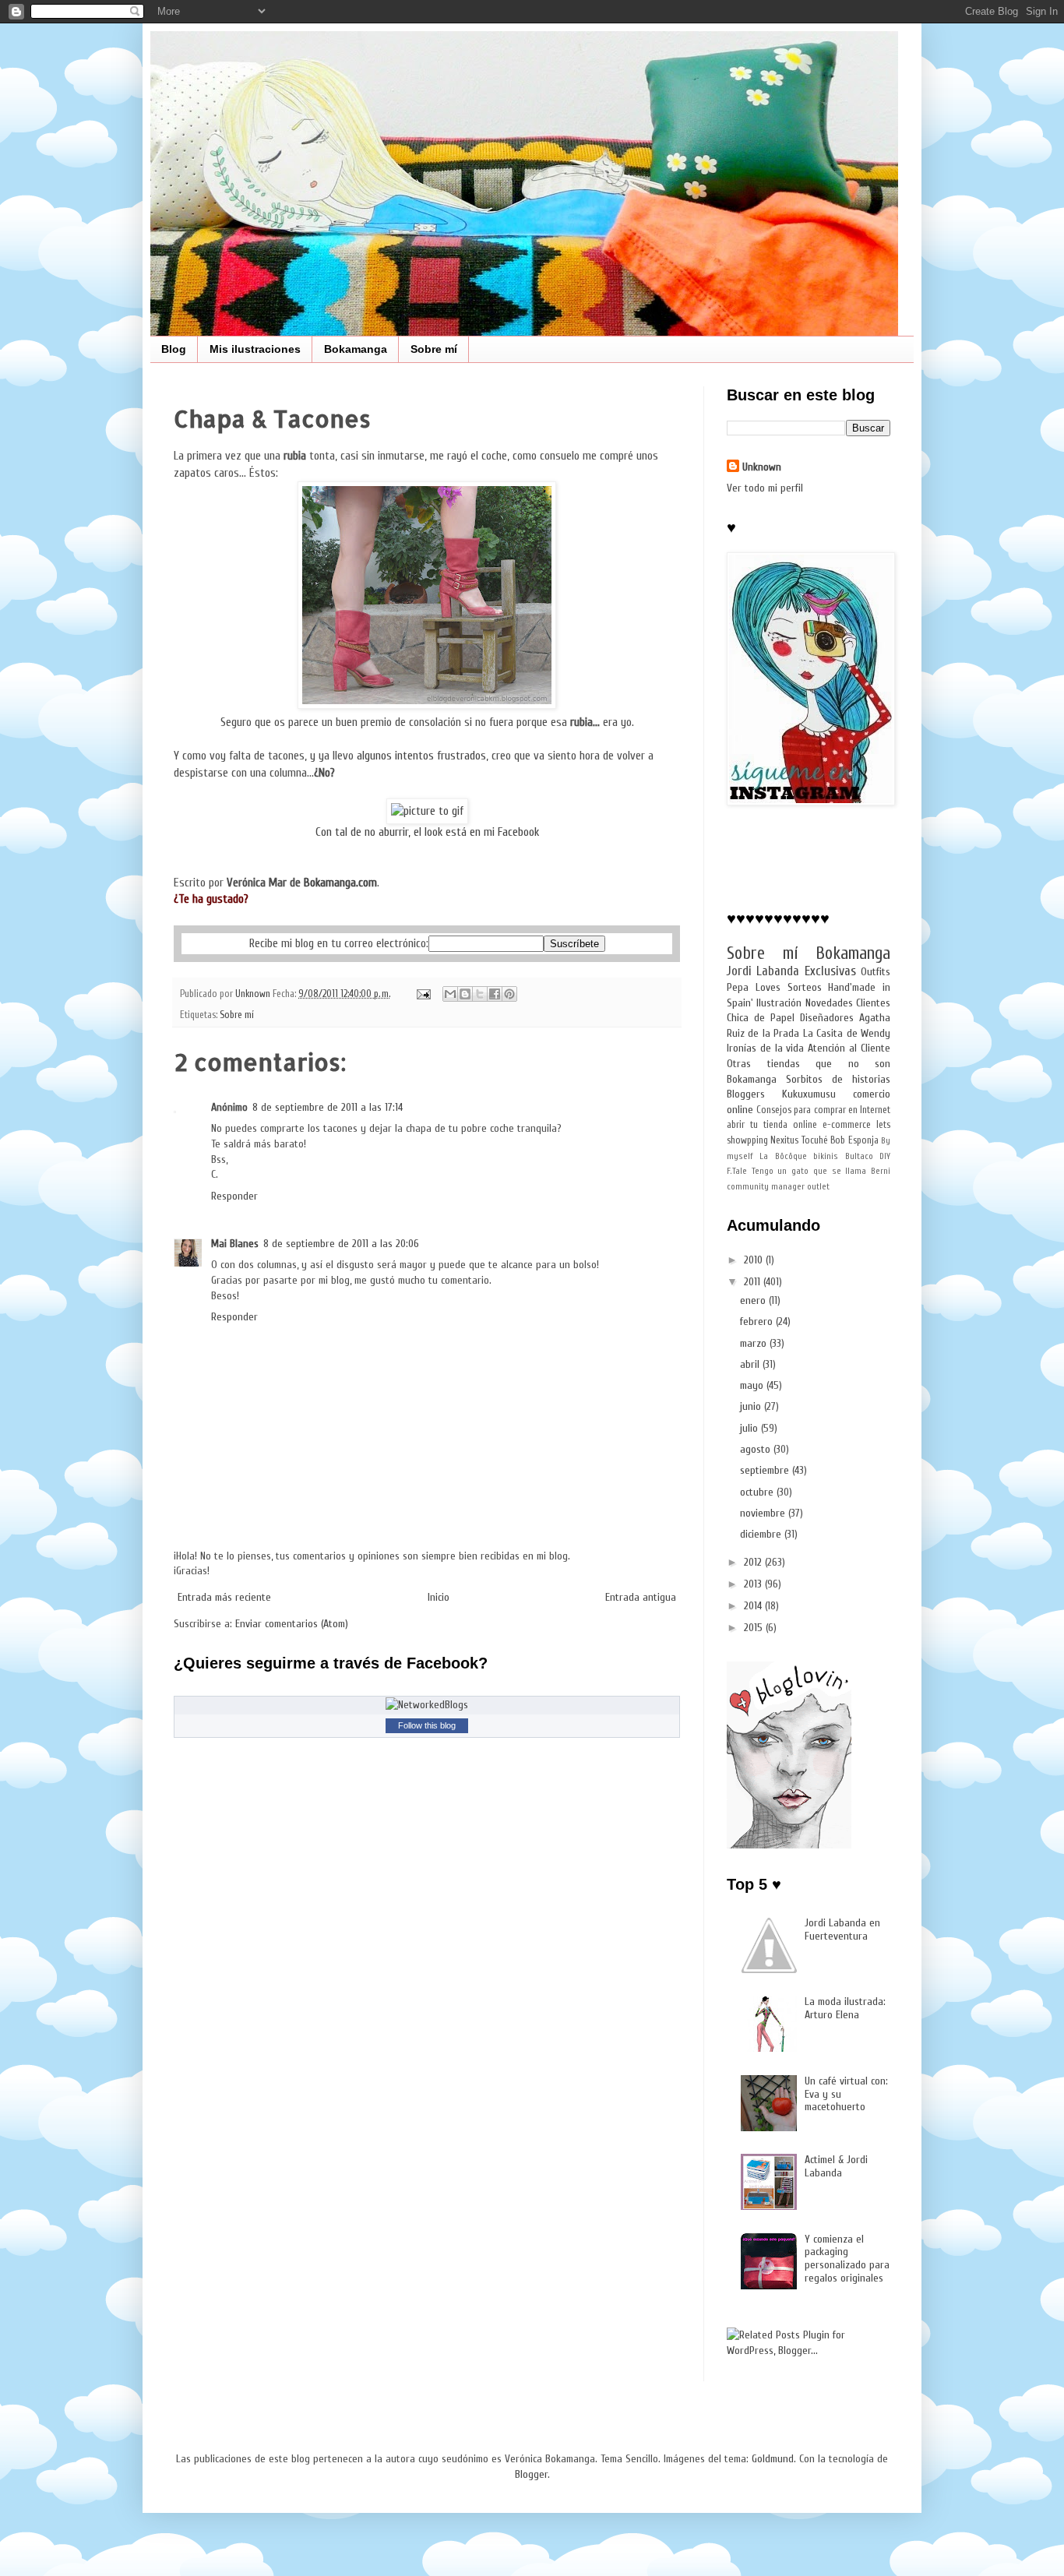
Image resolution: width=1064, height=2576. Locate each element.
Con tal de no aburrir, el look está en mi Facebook (427, 832)
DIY (885, 1156)
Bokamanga (356, 349)
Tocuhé (815, 1140)
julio (750, 1428)
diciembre (762, 1534)
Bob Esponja (854, 1140)
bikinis (826, 1156)
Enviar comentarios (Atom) (292, 1624)
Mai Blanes (235, 1244)
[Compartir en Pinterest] (509, 994)
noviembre (764, 1513)
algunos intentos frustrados (421, 756)
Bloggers (746, 1094)
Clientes (873, 1003)
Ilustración (779, 1003)
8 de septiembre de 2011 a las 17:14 (328, 1107)
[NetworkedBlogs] (427, 1705)
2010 (755, 1260)
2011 (754, 1282)
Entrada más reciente (224, 1597)
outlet (818, 1187)
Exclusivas (830, 971)
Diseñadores (827, 1018)
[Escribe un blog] (465, 994)
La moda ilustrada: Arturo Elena (845, 2008)
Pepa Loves (754, 987)
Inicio (439, 1597)
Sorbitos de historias (838, 1079)
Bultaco (859, 1156)
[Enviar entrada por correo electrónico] (423, 994)
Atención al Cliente (849, 1048)
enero (754, 1300)
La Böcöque (783, 1156)
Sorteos (805, 987)
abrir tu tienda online (772, 1125)
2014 (754, 1606)
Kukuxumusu (809, 1094)
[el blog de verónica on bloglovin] (789, 1845)
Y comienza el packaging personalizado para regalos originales (847, 2259)
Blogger (531, 2474)
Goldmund (773, 2459)
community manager (766, 1187)
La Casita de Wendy (847, 1033)
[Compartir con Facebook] (495, 994)
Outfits (876, 972)
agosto (757, 1449)
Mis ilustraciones (255, 349)
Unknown (762, 467)
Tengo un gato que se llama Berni (821, 1171)
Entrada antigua (641, 1597)
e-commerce (847, 1125)
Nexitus (784, 1140)
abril (751, 1364)
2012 (754, 1562)
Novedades (829, 1003)
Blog (174, 349)
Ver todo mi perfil (765, 488)
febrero (758, 1321)
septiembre (766, 1470)
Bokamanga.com (340, 883)
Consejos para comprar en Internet (823, 1110)
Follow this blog (427, 1725)
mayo (753, 1385)
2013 (754, 1584)
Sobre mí (434, 349)
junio (752, 1406)
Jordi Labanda (763, 971)
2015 (755, 1628)
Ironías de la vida (766, 1048)
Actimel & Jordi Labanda (836, 2166)
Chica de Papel (761, 1018)
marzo (755, 1343)
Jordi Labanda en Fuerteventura (842, 1929)
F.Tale (737, 1171)
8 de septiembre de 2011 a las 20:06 (341, 1244)
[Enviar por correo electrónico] (450, 994)
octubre (758, 1492)
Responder (234, 1196)
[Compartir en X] (480, 994)
